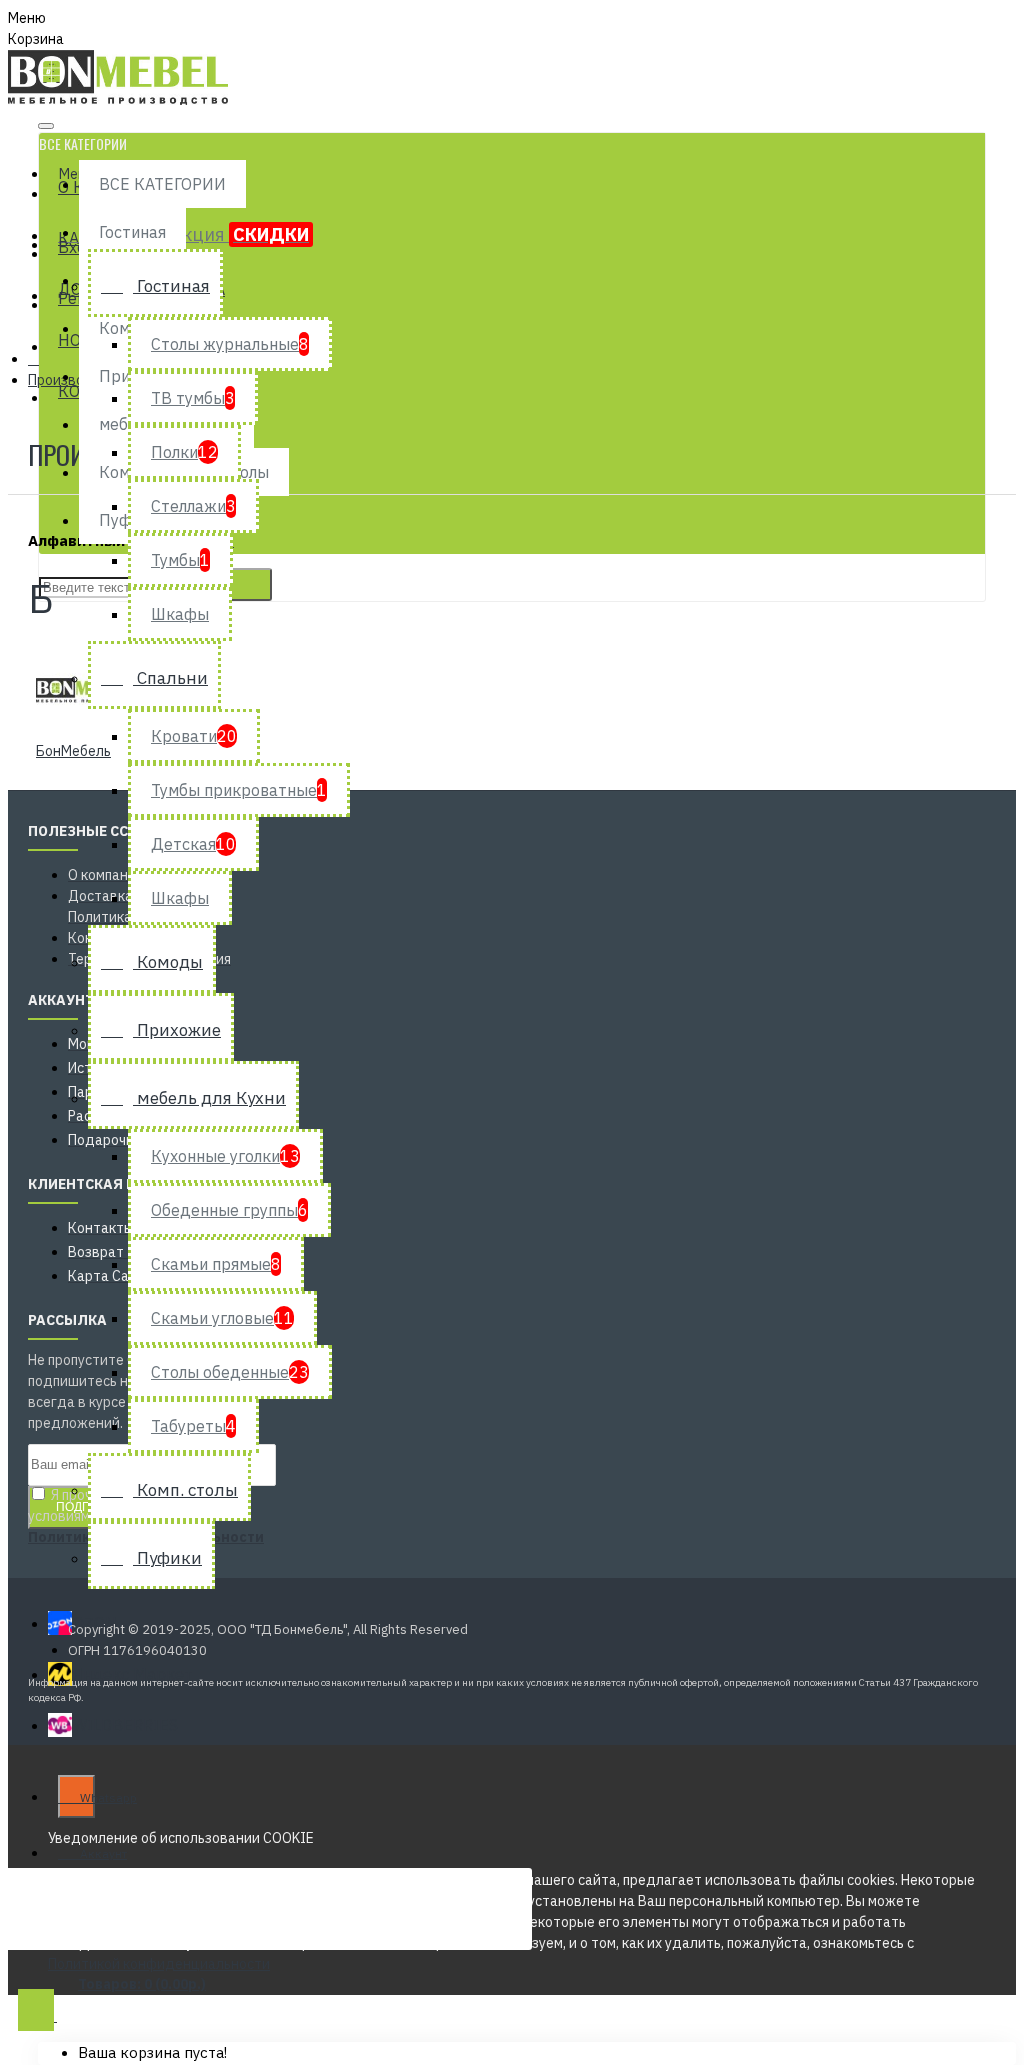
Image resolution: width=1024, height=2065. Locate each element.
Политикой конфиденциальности (159, 1964)
